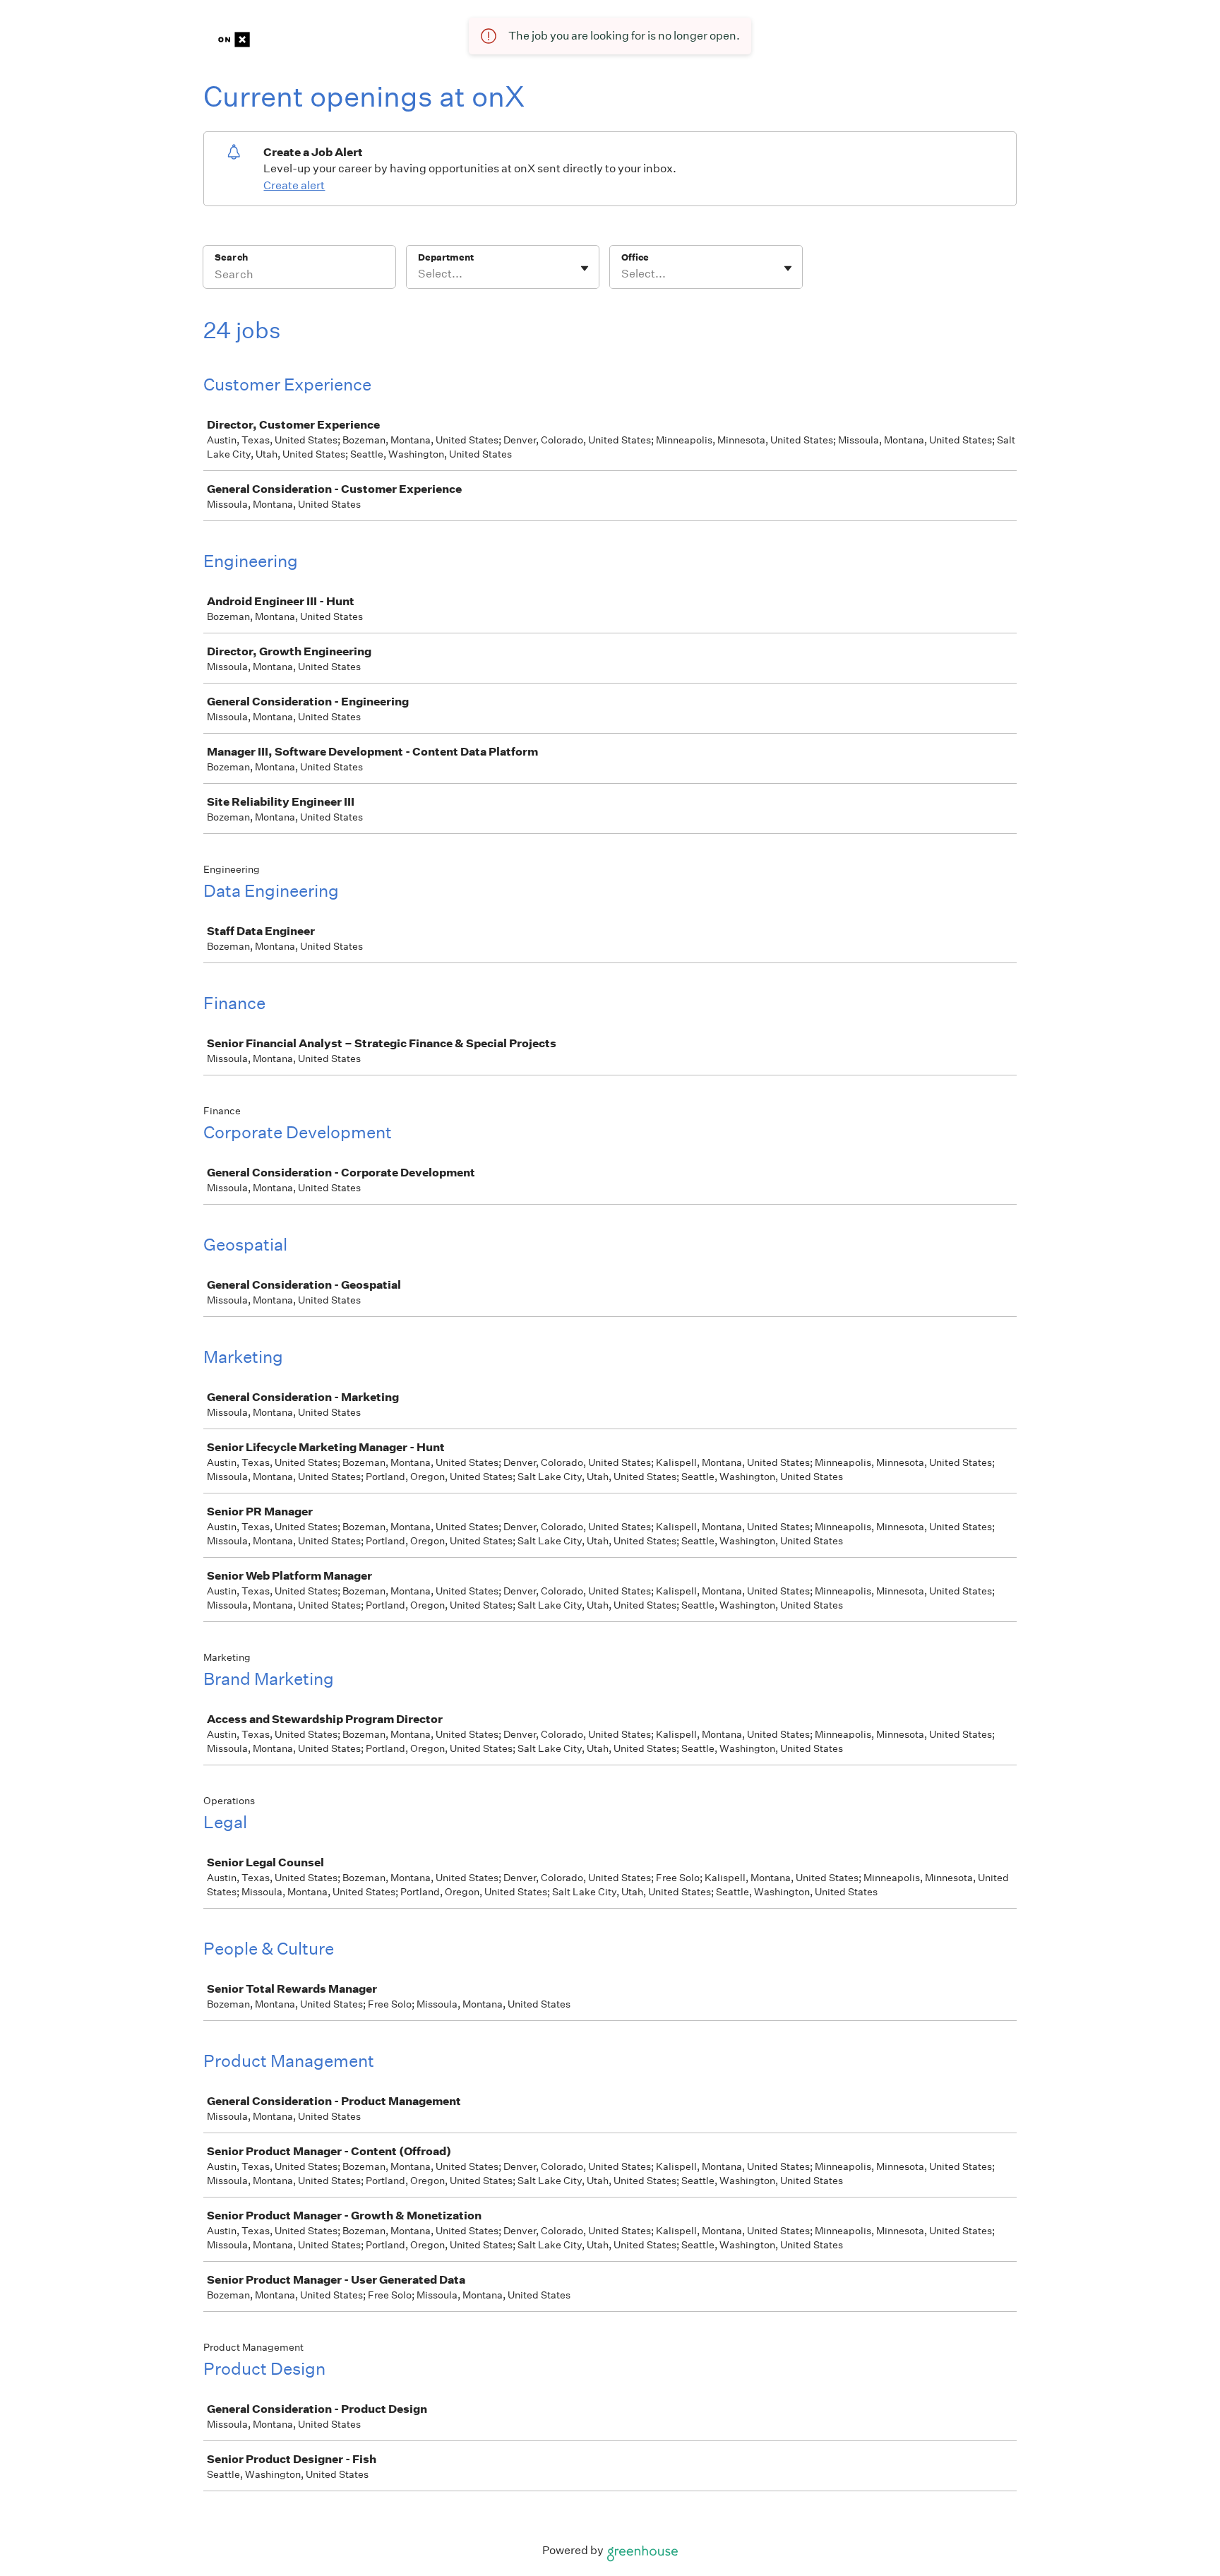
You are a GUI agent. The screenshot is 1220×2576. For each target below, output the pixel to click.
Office (635, 257)
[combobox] (419, 274)
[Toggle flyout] (585, 268)
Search (231, 257)
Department (446, 257)
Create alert (294, 185)
